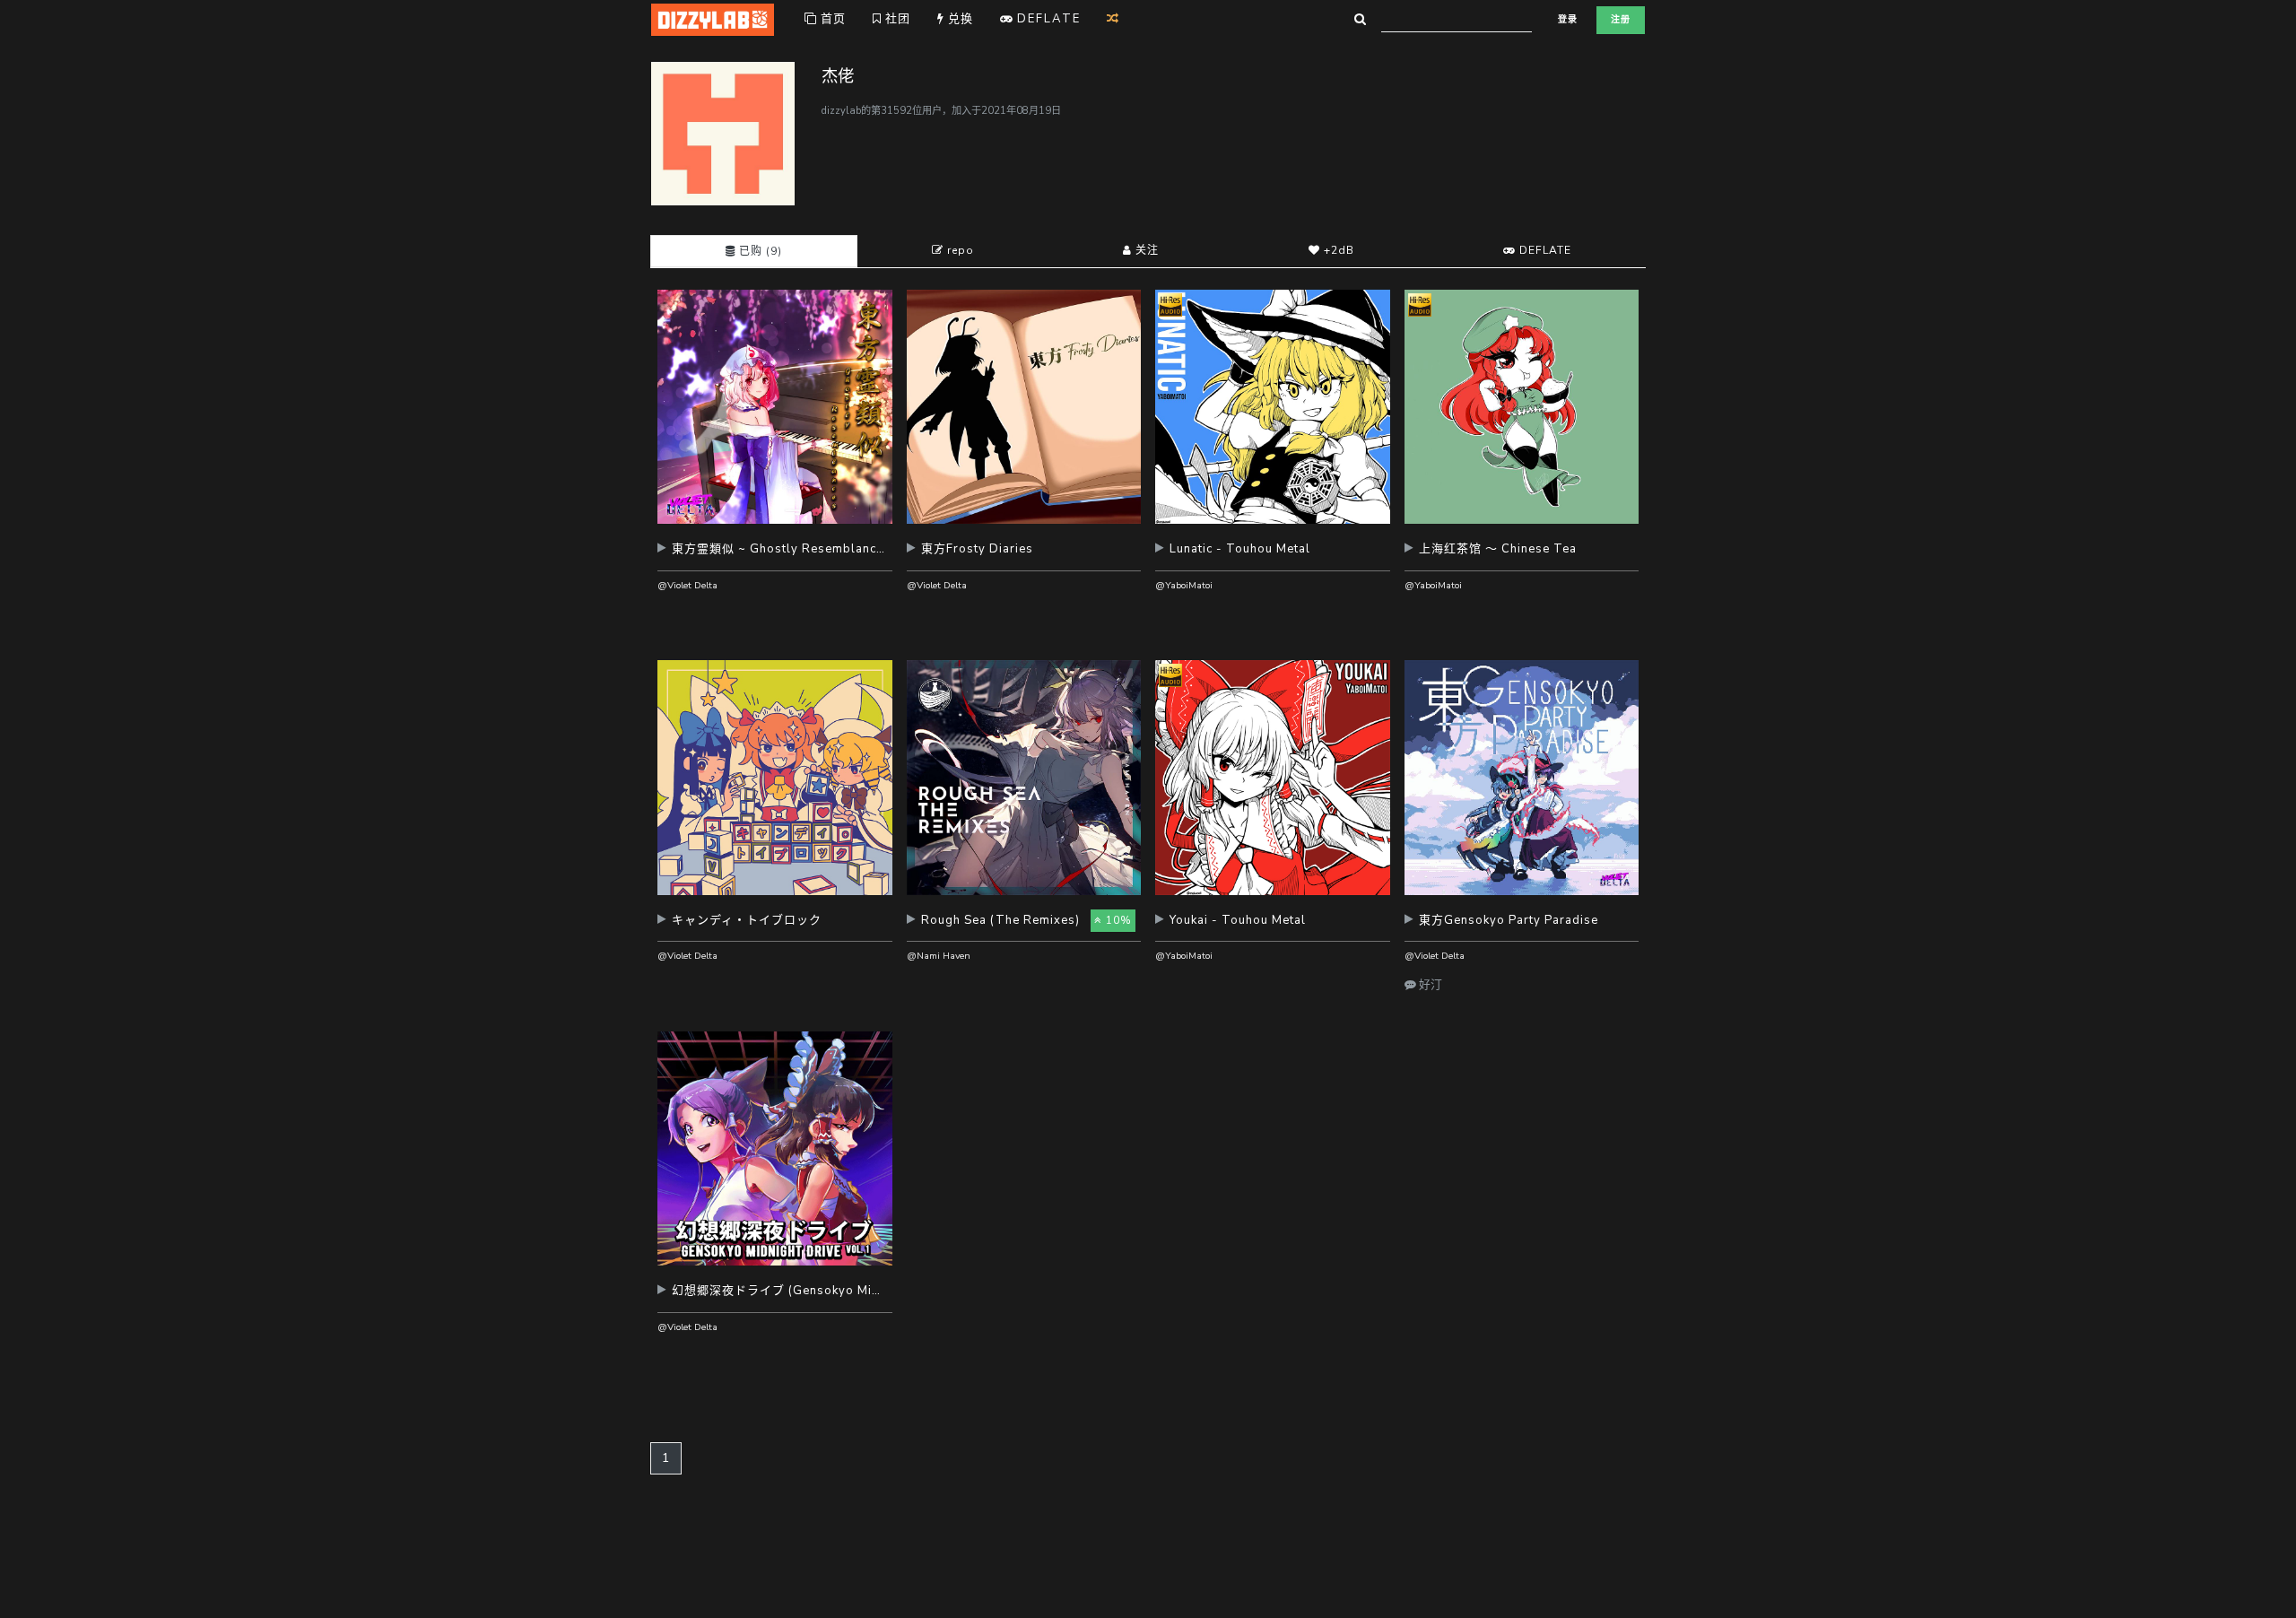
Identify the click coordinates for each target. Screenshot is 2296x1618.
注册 (1621, 20)
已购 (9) (759, 251)
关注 (1145, 250)
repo (959, 250)
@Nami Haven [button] (939, 956)
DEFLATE (1544, 250)
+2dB (1337, 250)
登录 (1568, 20)
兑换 (959, 19)
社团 (896, 19)
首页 (831, 19)
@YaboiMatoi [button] (1184, 585)
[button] (775, 556)
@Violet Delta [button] (687, 585)
